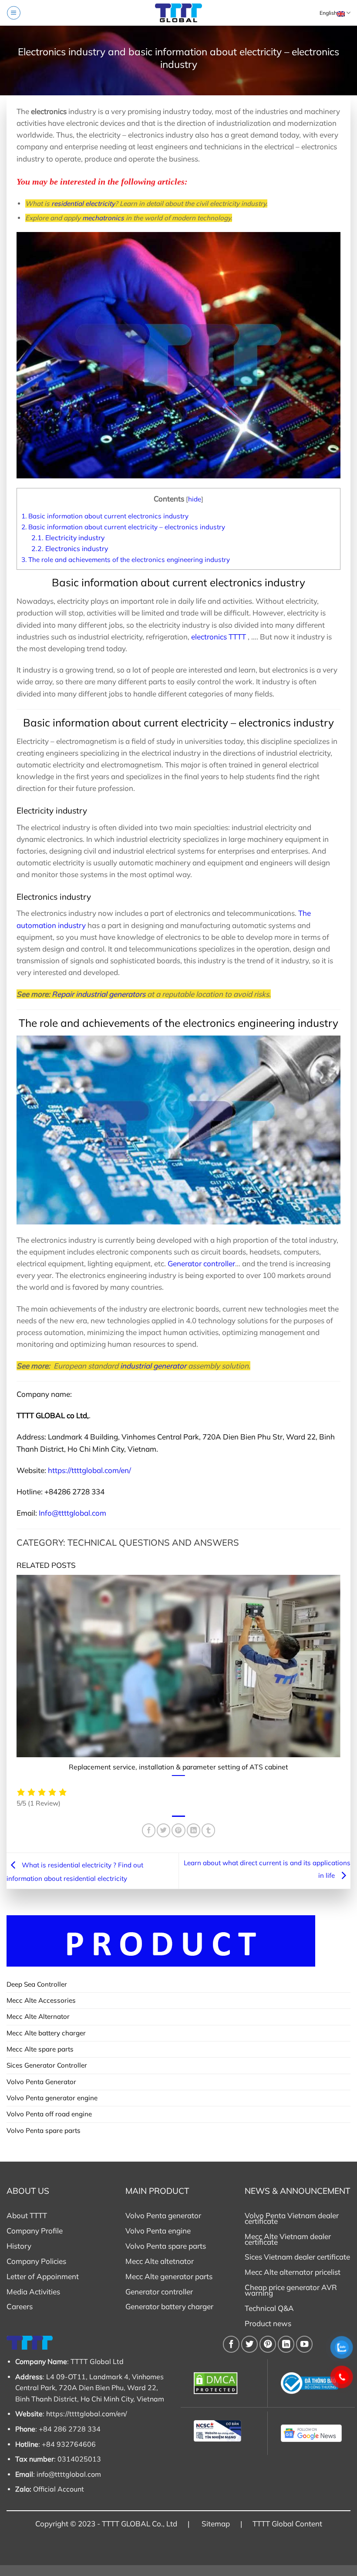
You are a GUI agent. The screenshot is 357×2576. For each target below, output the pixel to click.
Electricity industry (68, 538)
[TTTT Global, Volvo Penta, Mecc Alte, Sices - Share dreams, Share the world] (178, 13)
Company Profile (35, 2231)
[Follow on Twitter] (249, 2344)
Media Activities (33, 2292)
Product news (268, 2323)
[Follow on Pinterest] (268, 2344)
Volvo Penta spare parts (44, 2130)
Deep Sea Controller (37, 1984)
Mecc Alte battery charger (46, 2033)
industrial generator (153, 1366)
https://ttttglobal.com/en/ (89, 1470)
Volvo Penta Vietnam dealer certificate (292, 2218)
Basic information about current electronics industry (105, 516)
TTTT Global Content (287, 2524)
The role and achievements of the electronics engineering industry (126, 560)
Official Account (59, 2489)
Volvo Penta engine (158, 2231)
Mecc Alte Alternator (38, 2016)
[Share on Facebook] (149, 1830)
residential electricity (83, 203)
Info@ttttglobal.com (72, 1513)
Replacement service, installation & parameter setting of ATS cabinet (178, 1767)
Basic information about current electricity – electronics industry (123, 527)
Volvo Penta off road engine (49, 2114)
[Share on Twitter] (163, 1830)
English (328, 13)
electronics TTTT (219, 637)
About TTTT (27, 2215)
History (19, 2246)
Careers (20, 2306)
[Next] (342, 1680)
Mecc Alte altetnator (160, 2261)
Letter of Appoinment (43, 2276)
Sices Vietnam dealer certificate (297, 2257)
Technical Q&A (269, 2308)
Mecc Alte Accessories (41, 2000)
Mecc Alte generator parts (169, 2276)
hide (195, 499)
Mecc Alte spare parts (40, 2049)
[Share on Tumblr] (208, 1830)
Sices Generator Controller (47, 2065)
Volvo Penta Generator (41, 2082)
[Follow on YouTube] (304, 2344)
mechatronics (103, 218)
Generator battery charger (169, 2306)
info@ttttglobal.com (69, 2474)
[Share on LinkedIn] (194, 1830)
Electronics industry (70, 548)
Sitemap (216, 2524)
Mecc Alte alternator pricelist (293, 2272)
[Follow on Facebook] (231, 2344)
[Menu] (13, 13)
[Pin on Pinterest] (178, 1830)
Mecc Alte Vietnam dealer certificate (288, 2239)
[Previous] (15, 1680)
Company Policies (36, 2261)
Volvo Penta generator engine (52, 2098)
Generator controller (201, 1263)
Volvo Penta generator (163, 2215)
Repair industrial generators (99, 994)
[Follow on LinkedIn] (286, 2344)
